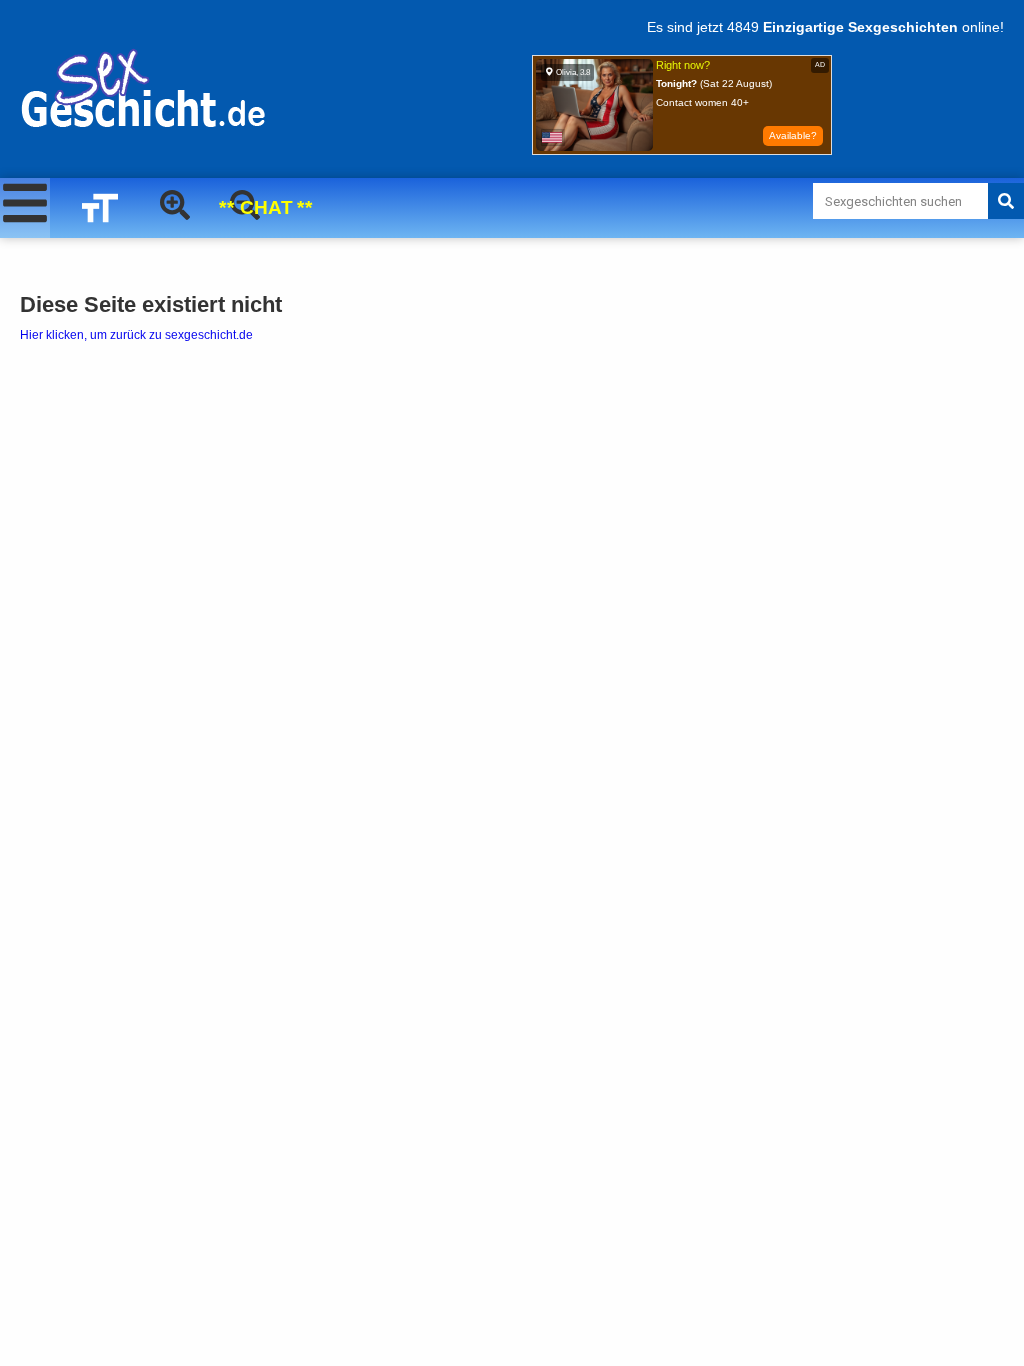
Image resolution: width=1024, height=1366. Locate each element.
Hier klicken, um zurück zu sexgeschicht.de (136, 335)
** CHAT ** (266, 208)
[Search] (1006, 201)
